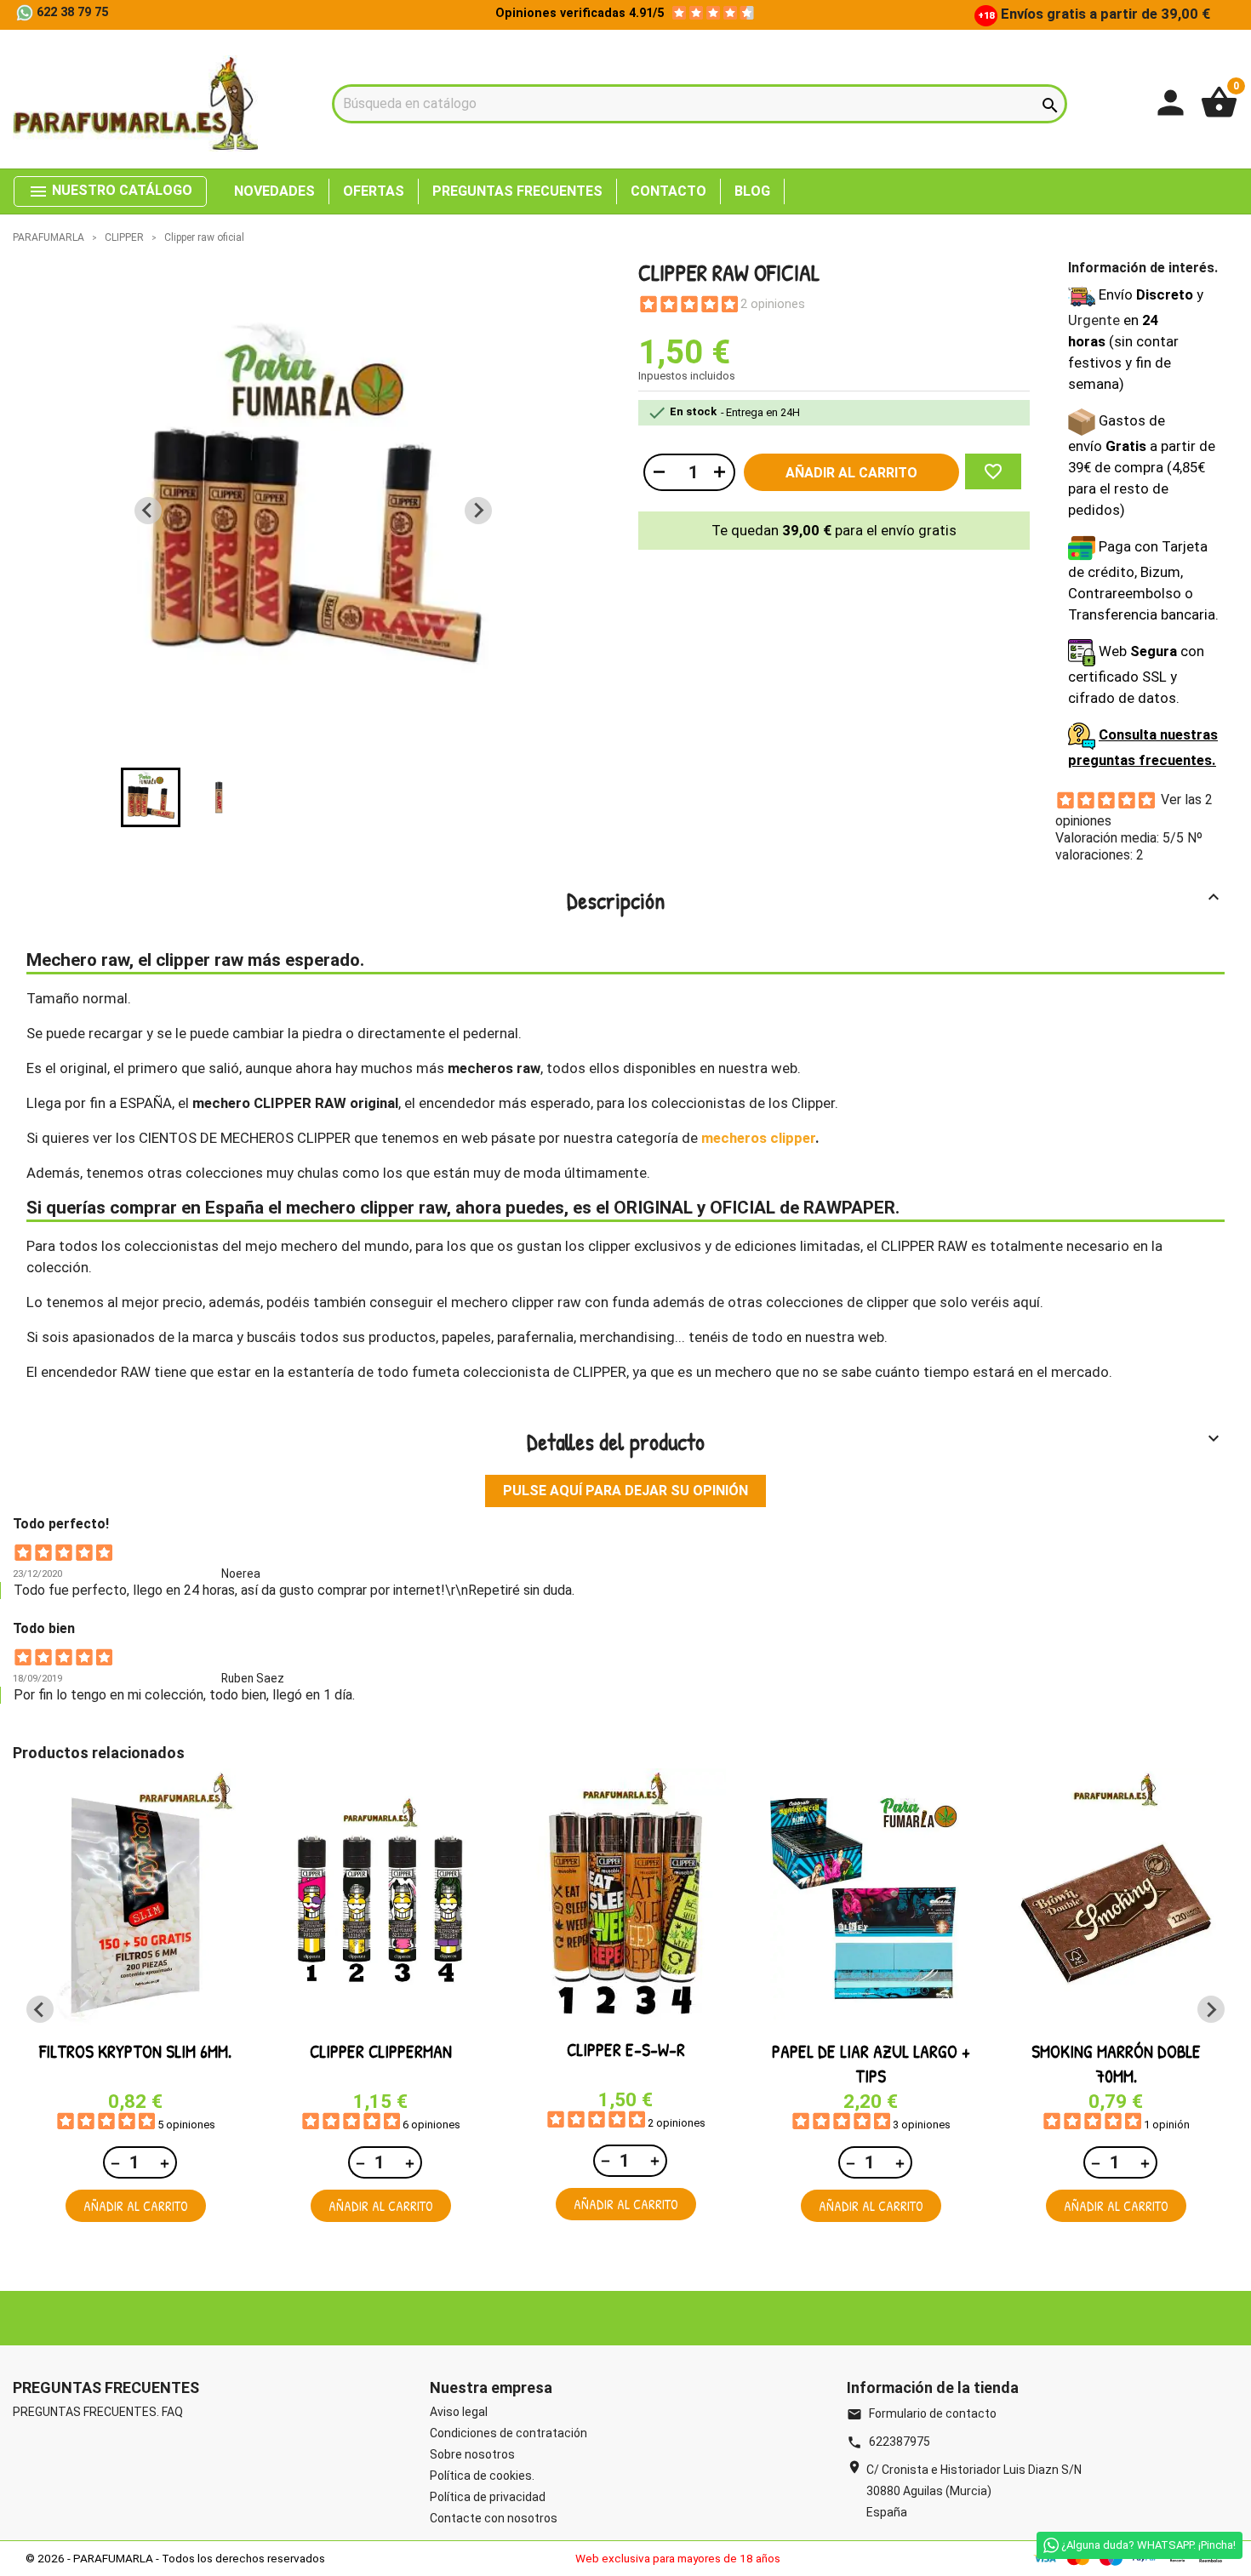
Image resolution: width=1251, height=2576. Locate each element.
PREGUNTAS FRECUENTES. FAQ (98, 2412)
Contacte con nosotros (494, 2518)
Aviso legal (459, 2412)
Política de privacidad (488, 2497)
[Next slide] (478, 511)
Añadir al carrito (851, 473)
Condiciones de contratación (508, 2433)
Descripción (896, 900)
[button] (151, 797)
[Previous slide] (148, 511)
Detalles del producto (876, 1442)
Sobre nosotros (472, 2454)
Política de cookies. (482, 2476)
